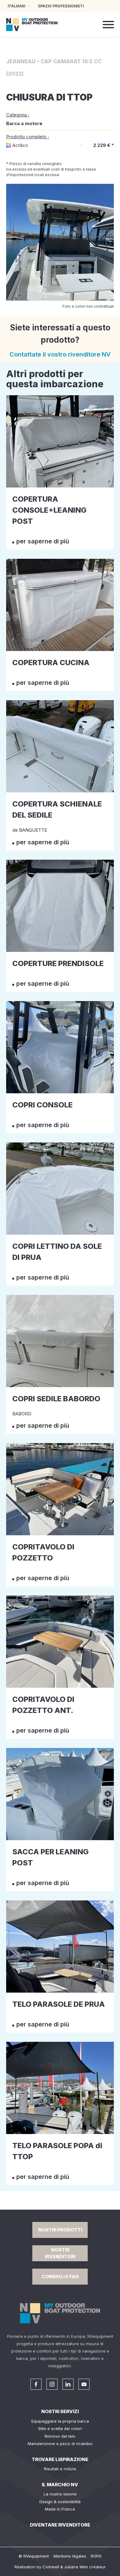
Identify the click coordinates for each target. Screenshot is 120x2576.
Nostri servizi (60, 2411)
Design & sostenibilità (60, 2502)
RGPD (96, 2556)
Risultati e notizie (60, 2469)
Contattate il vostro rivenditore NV (60, 354)
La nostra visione (60, 2494)
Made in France (60, 2509)
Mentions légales (70, 2556)
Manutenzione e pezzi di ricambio (60, 2444)
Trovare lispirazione (60, 2459)
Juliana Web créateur (85, 2567)
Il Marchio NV (60, 2485)
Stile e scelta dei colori (60, 2428)
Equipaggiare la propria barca (60, 2421)
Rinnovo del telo (60, 2436)
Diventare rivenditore (60, 2525)
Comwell (51, 2567)
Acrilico (20, 145)
